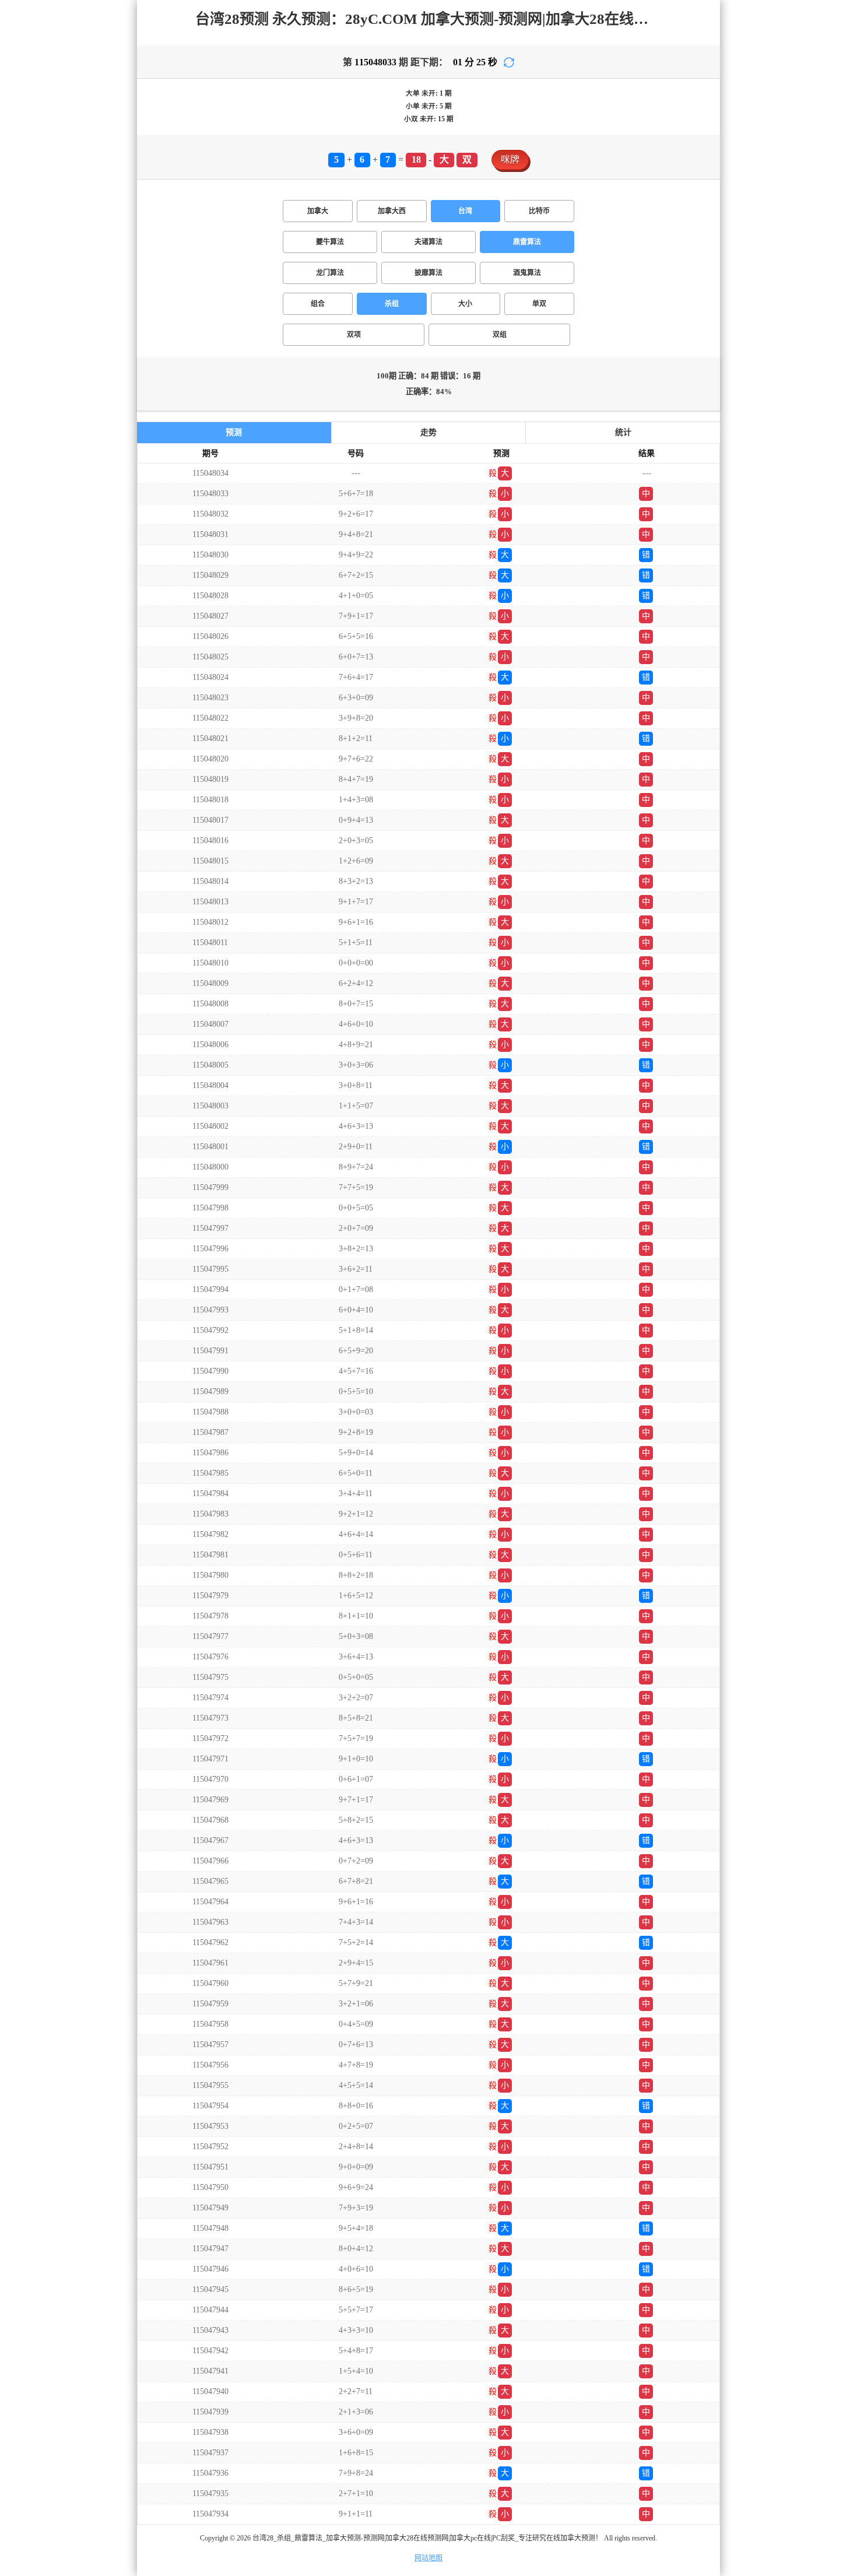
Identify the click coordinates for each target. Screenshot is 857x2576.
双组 (500, 335)
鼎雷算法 (527, 242)
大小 (465, 304)
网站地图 (428, 2558)
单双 (539, 304)
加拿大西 (392, 211)
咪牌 (510, 159)
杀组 (392, 304)
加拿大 (318, 211)
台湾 (465, 211)
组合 (318, 304)
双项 (354, 335)
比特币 (539, 211)
